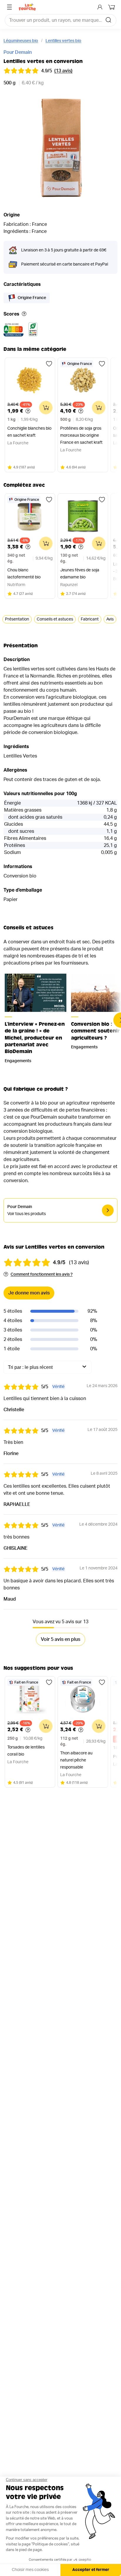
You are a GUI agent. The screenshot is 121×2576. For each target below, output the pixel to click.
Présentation (17, 619)
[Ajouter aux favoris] (49, 364)
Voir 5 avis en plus (60, 1639)
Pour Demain (18, 52)
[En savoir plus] (24, 314)
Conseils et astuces (55, 619)
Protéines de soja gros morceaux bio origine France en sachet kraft (81, 436)
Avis (110, 619)
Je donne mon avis (29, 1293)
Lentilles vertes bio (63, 41)
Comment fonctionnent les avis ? (42, 1274)
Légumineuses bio (21, 41)
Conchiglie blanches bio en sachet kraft (29, 432)
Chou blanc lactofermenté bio (24, 574)
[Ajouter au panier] (46, 408)
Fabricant (90, 619)
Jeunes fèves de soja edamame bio (80, 574)
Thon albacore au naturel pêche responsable (76, 1760)
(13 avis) (63, 71)
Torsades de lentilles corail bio (26, 1751)
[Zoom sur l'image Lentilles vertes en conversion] (60, 148)
